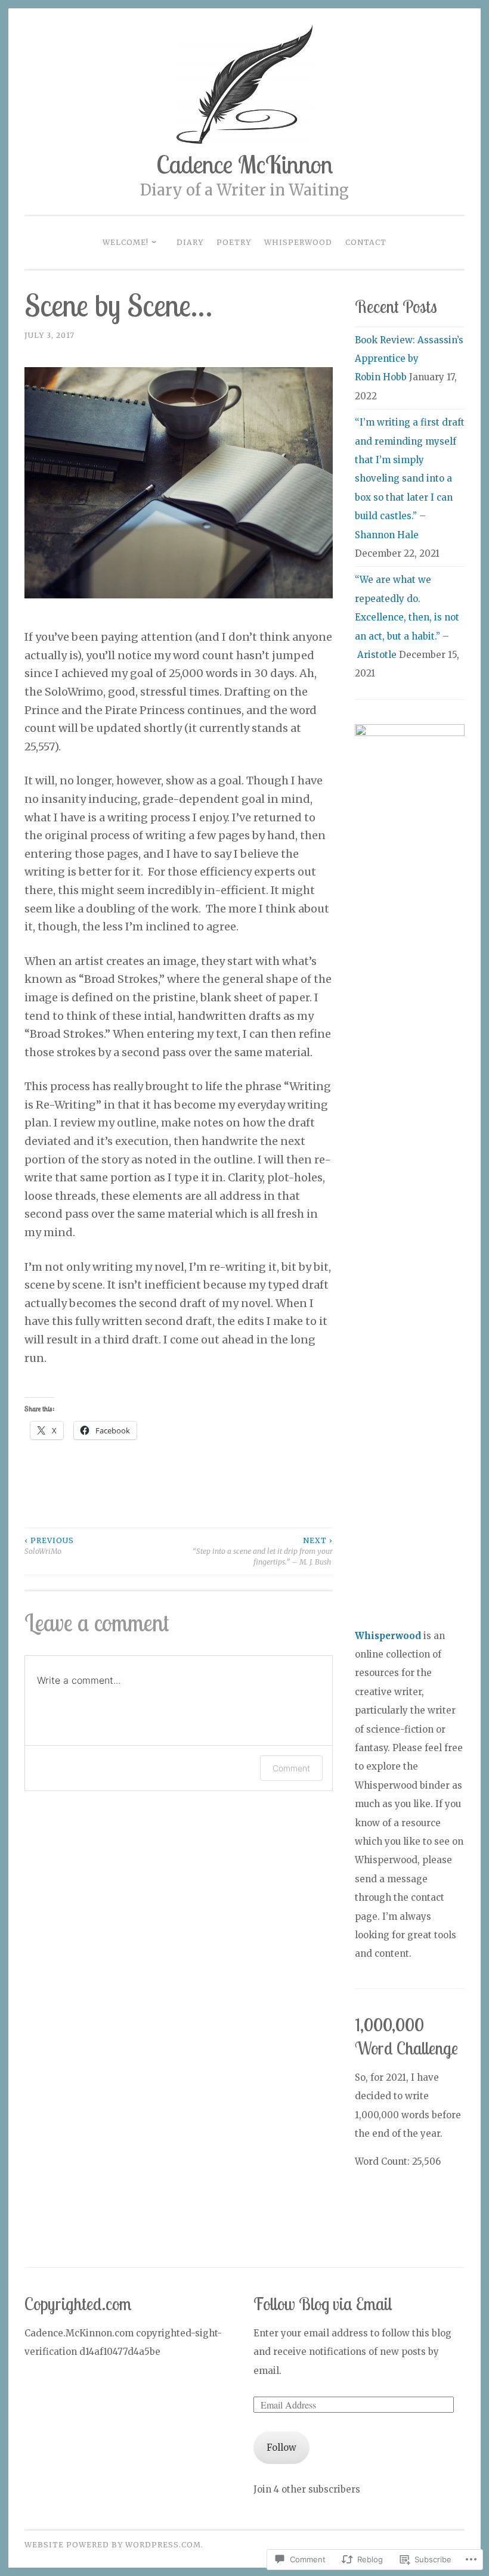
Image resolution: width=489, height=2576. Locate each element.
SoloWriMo (49, 1546)
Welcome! (126, 242)
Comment (291, 1768)
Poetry (234, 242)
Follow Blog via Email (323, 2304)
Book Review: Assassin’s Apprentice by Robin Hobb (409, 359)
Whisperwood (298, 242)
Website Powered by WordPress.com (113, 2545)
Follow (281, 2448)
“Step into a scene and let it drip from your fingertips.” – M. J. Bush (262, 1551)
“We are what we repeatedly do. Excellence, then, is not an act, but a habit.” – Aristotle (407, 617)
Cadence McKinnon (244, 164)
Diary (190, 242)
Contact (366, 242)
